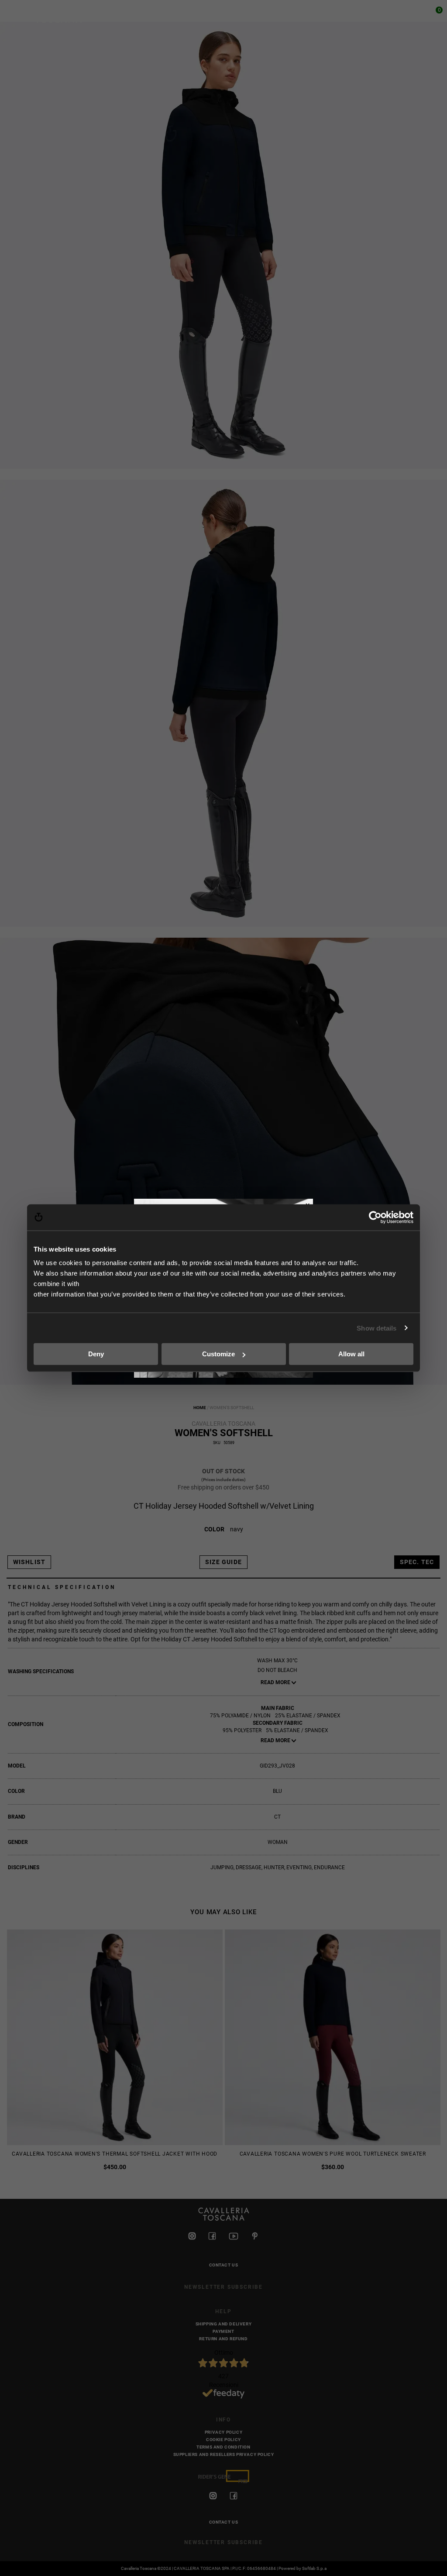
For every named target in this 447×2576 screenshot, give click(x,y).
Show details (377, 1328)
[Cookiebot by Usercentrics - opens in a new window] (375, 1217)
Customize (218, 1354)
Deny (96, 1354)
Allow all (351, 1354)
